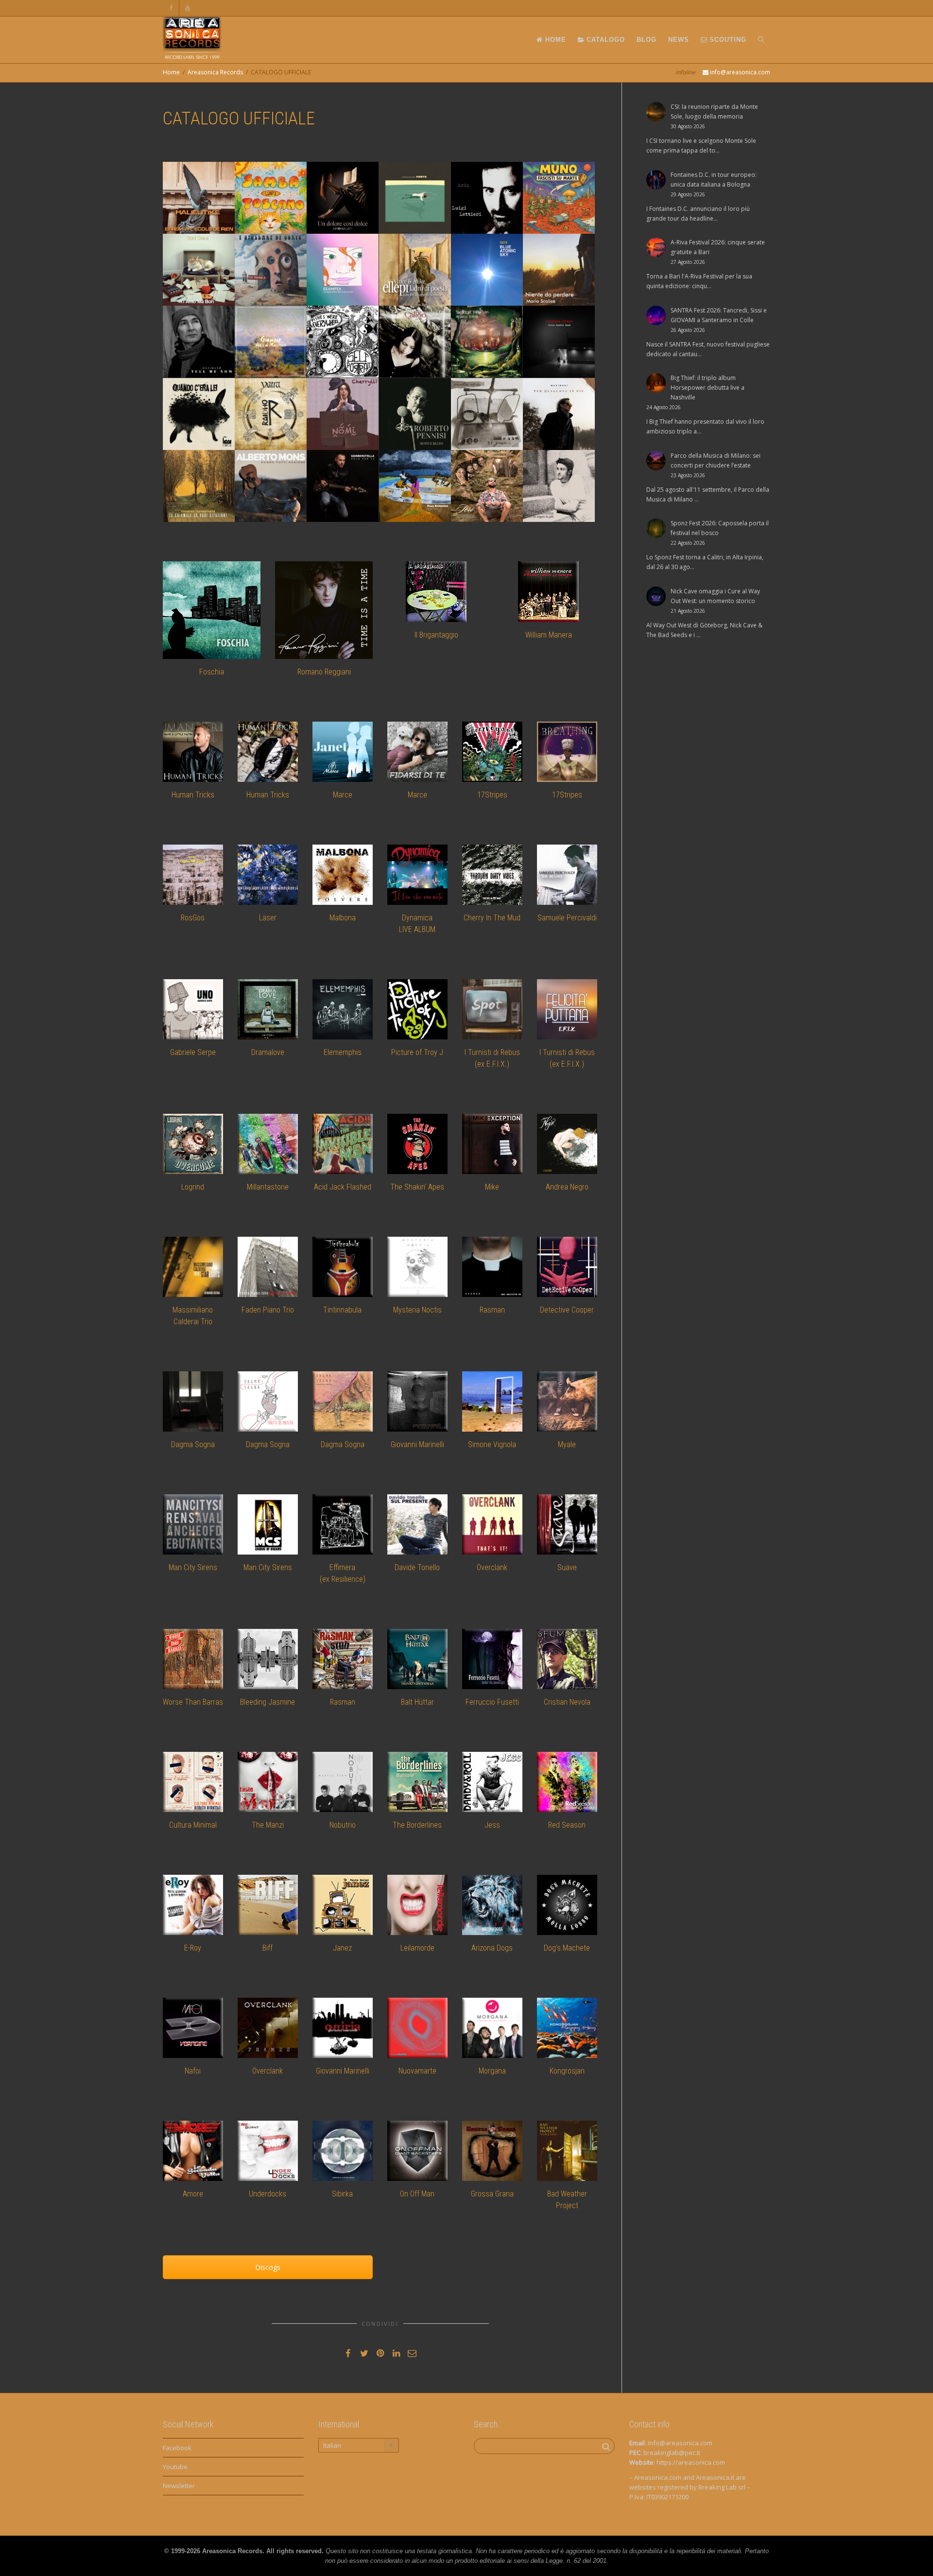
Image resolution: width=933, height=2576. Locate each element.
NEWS (679, 40)
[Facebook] (171, 8)
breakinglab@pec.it (672, 2453)
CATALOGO (605, 40)
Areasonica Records (215, 72)
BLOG (647, 40)
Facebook (177, 2448)
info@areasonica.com (680, 2443)
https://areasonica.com (691, 2462)
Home (171, 72)
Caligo (387, 327)
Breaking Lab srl (722, 2487)
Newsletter (179, 2486)
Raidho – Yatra (261, 399)
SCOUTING (727, 40)
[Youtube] (188, 8)
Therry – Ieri (472, 471)
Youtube (175, 2467)
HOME (554, 40)
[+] (199, 198)
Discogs (268, 2267)
